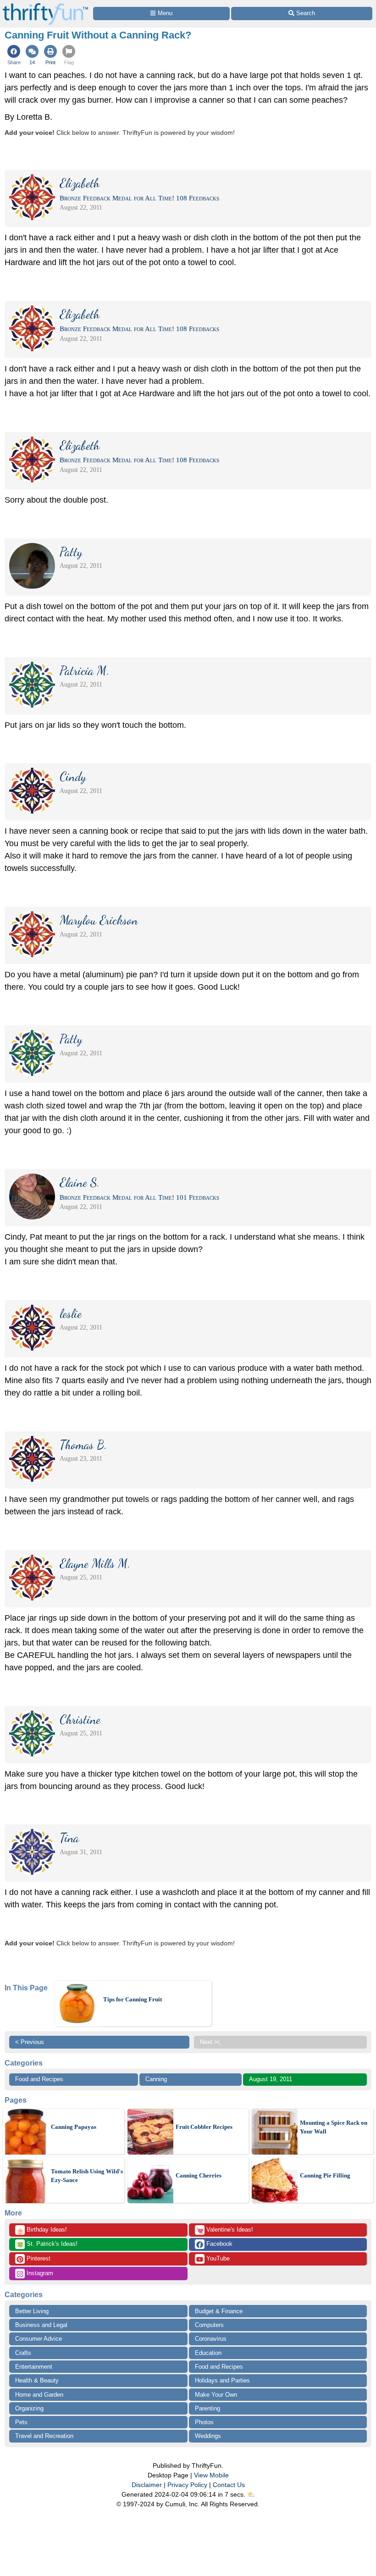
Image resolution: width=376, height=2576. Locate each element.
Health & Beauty (37, 2380)
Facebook (218, 2244)
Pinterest (38, 2258)
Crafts (23, 2353)
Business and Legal (41, 2325)
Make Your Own (216, 2395)
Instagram (39, 2273)
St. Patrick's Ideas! (47, 2244)
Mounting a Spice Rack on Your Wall (334, 2127)
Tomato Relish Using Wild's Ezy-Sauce (87, 2176)
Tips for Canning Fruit (133, 1999)
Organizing (29, 2408)
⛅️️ (251, 2494)
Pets (21, 2422)
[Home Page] (45, 5)
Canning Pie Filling (325, 2175)
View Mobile (211, 2475)
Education (208, 2353)
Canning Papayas (74, 2127)
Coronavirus (211, 2339)
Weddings (208, 2436)
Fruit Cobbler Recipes (204, 2127)
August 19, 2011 (271, 2079)
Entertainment (34, 2367)
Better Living (32, 2311)
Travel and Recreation (44, 2436)
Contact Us (229, 2485)
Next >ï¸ (211, 2042)
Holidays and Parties (222, 2380)
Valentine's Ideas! (225, 2230)
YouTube (217, 2258)
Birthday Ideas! (42, 2230)
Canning (156, 2079)
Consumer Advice (39, 2339)
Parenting (207, 2408)
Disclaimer (147, 2485)
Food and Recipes (39, 2079)
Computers (209, 2325)
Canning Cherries (199, 2175)
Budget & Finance (219, 2311)
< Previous (30, 2042)
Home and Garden (39, 2395)
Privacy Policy (187, 2485)
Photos (204, 2422)
